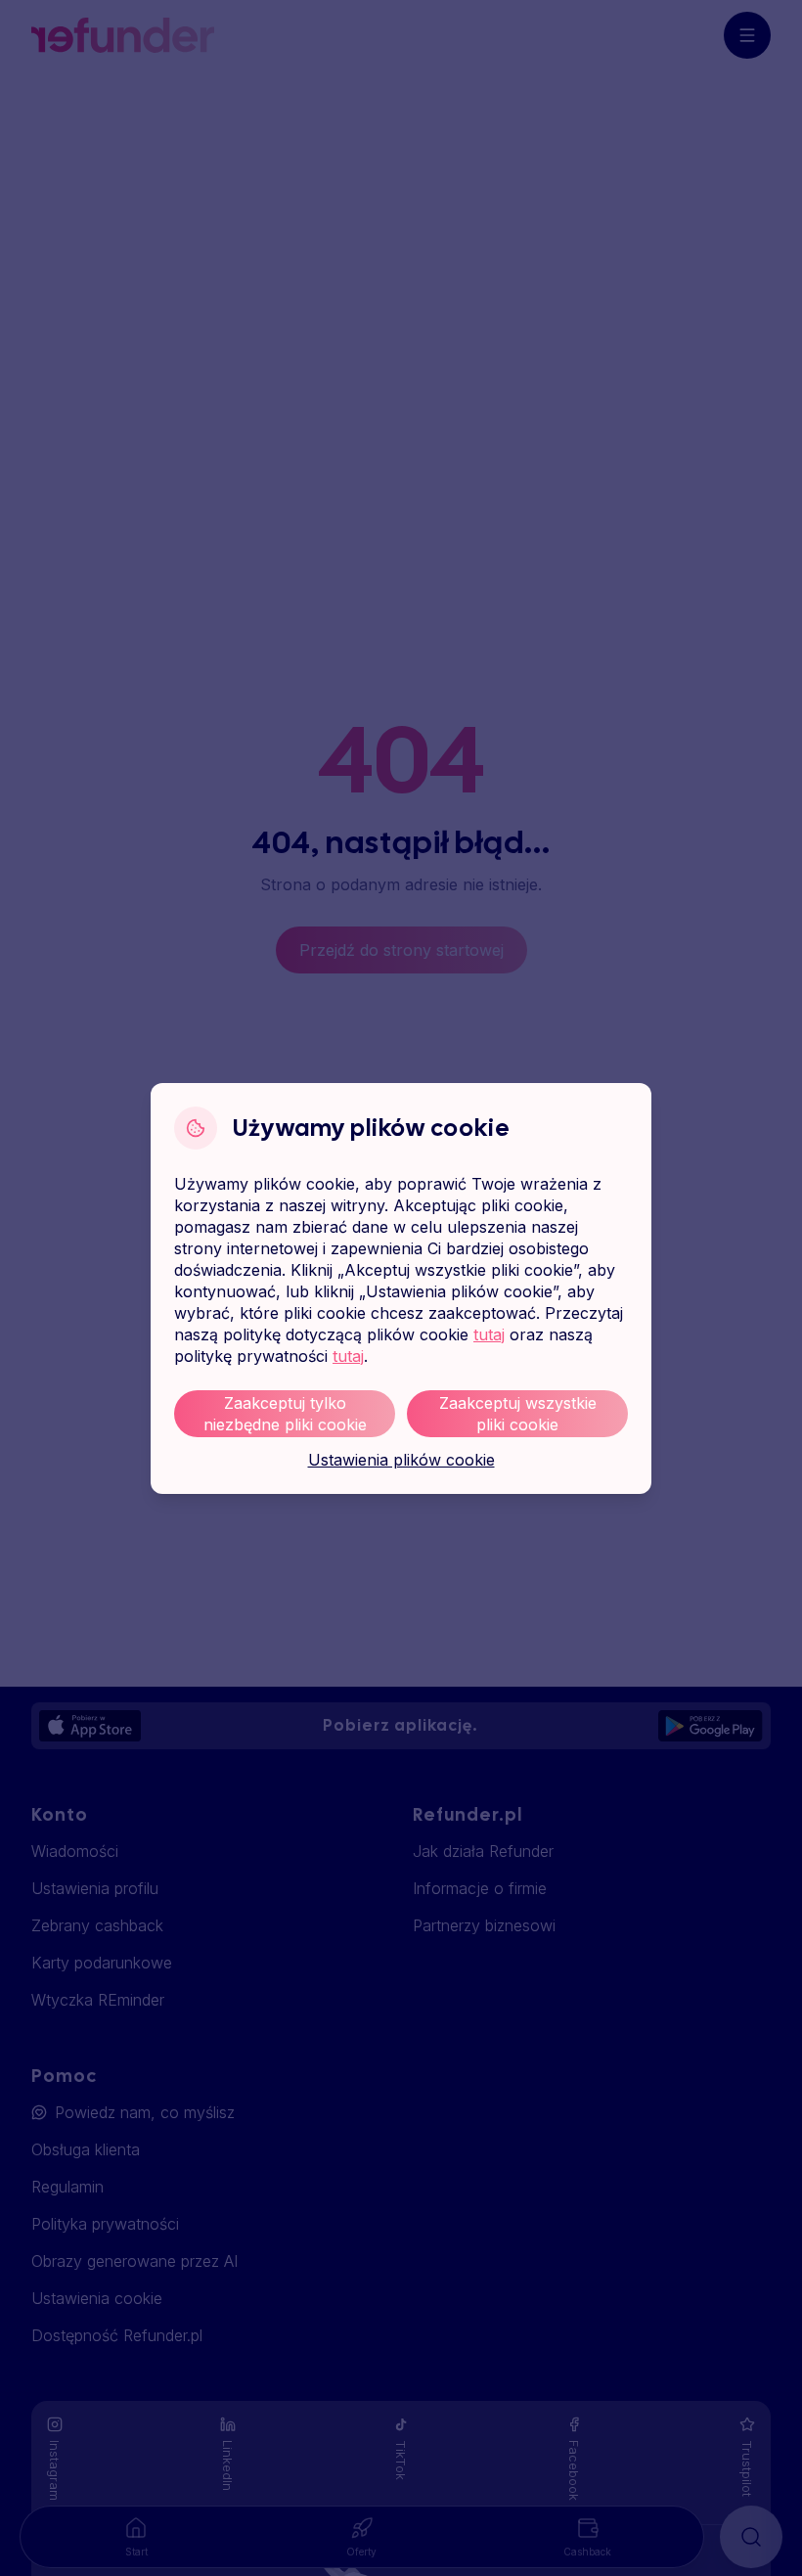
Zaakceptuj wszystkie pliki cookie (518, 1414)
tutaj (489, 1334)
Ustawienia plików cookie (401, 1460)
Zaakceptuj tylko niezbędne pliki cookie (285, 1414)
